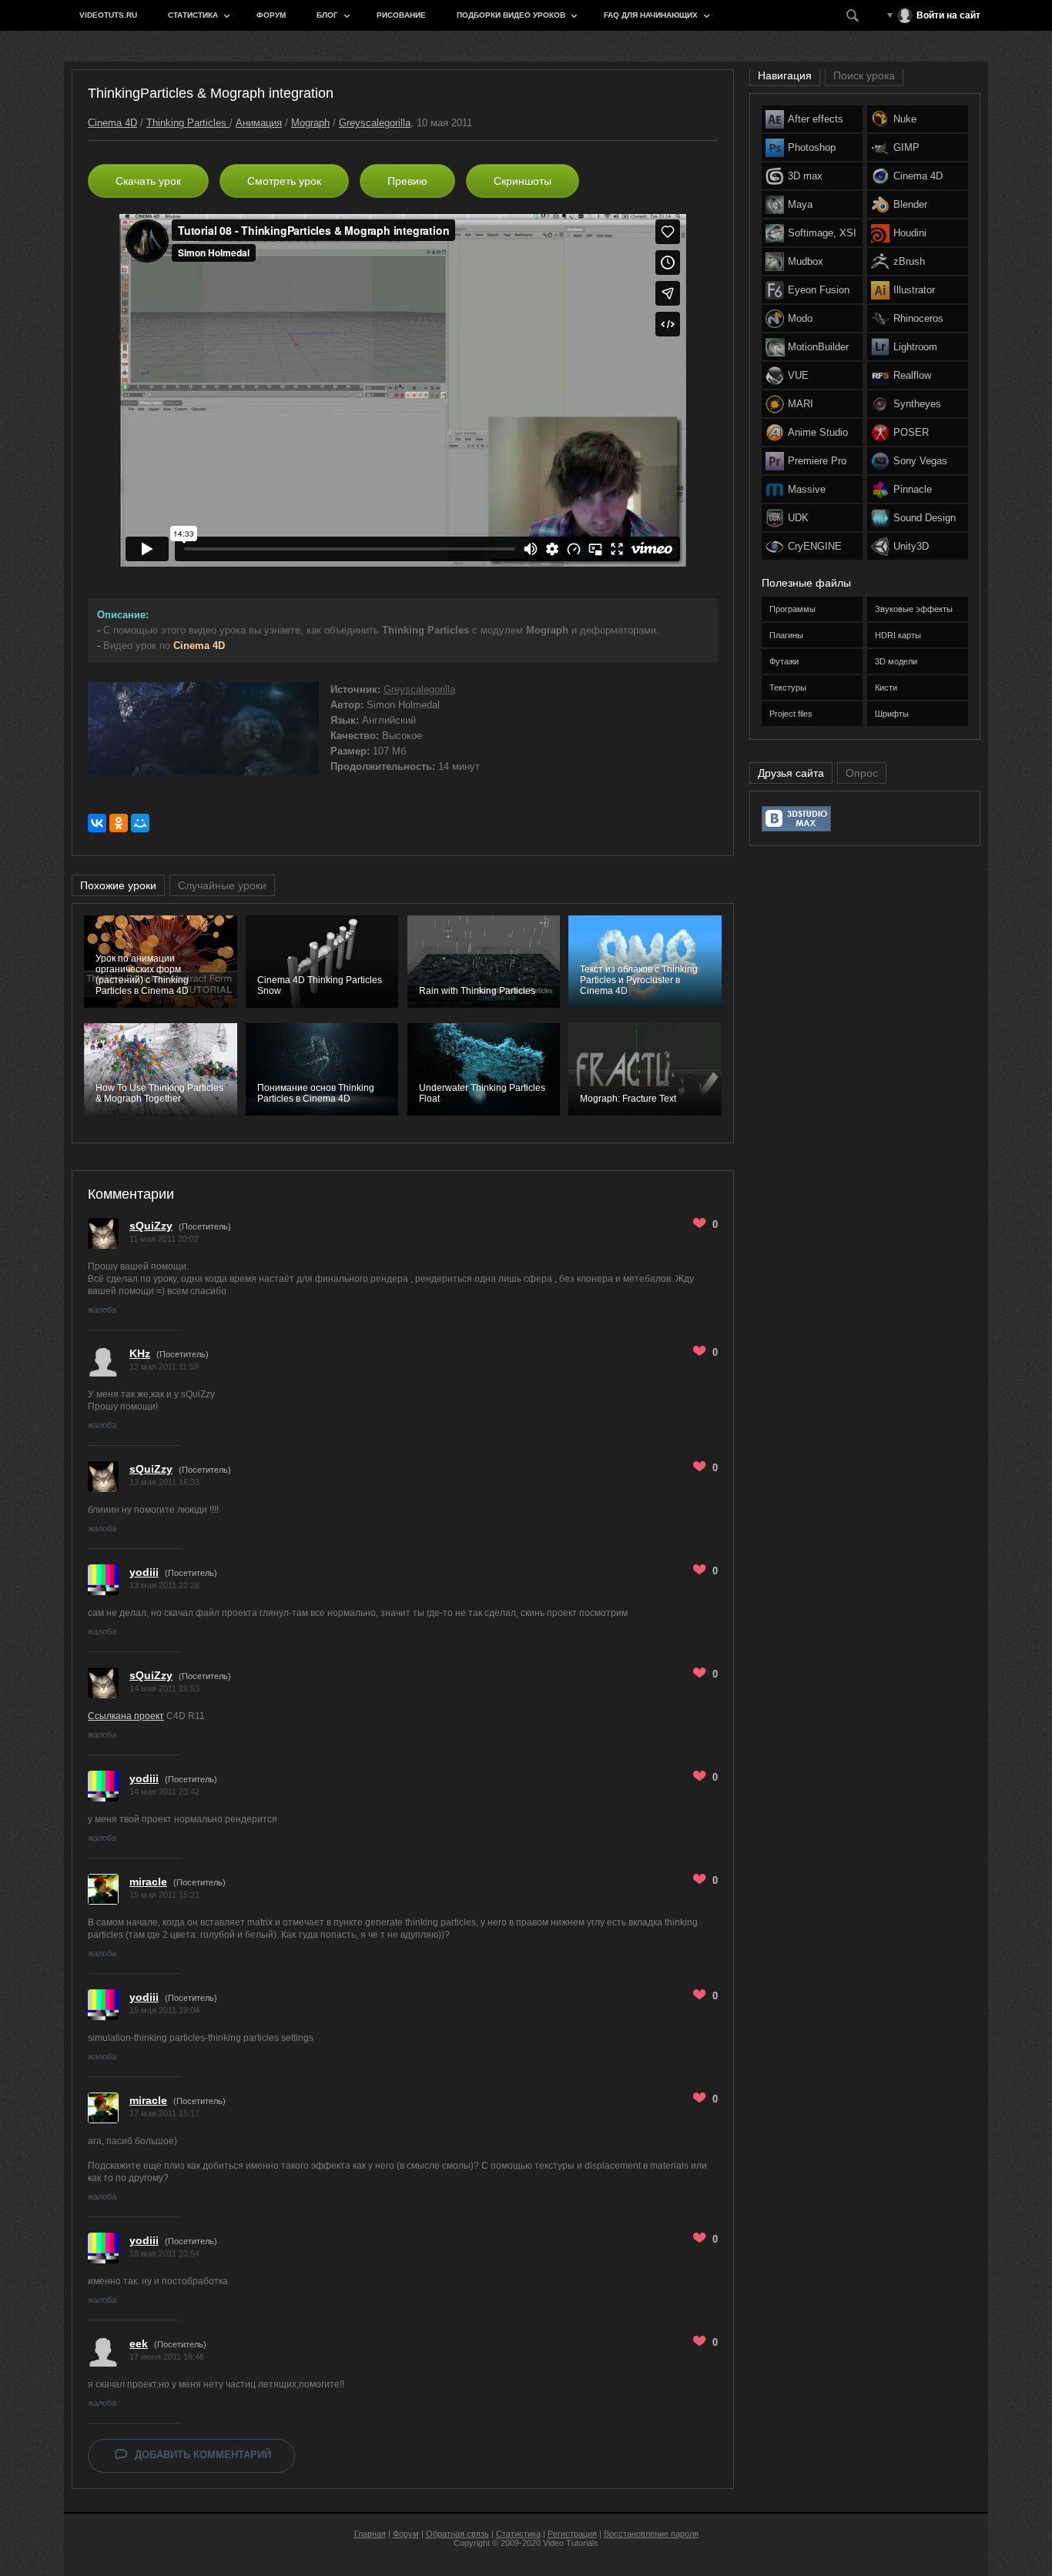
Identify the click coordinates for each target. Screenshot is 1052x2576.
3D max (805, 176)
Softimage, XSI (822, 233)
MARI (801, 404)
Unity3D (911, 546)
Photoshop (812, 147)
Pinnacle (913, 489)
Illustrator (914, 290)
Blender (910, 204)
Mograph (310, 123)
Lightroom (915, 347)
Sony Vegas (920, 461)
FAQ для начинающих (651, 15)
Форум (271, 15)
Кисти (886, 687)
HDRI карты (898, 635)
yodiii (144, 1572)
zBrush (909, 261)
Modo (800, 318)
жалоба (102, 1310)
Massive (807, 489)
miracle (148, 1882)
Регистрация (572, 2534)
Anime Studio (818, 432)
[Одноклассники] (119, 823)
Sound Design (925, 518)
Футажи (784, 661)
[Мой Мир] (140, 823)
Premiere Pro (817, 461)
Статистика (193, 15)
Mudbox (806, 261)
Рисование (401, 15)
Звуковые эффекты (914, 609)
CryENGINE (815, 546)
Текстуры (788, 687)
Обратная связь (457, 2534)
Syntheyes (917, 404)
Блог (327, 15)
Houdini (910, 233)
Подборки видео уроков (511, 15)
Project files (791, 714)
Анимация (259, 123)
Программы (792, 609)
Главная (370, 2534)
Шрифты (892, 714)
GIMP (906, 147)
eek (139, 2343)
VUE (798, 375)
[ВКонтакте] (97, 823)
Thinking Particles (188, 123)
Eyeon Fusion (819, 290)
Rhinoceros (918, 318)
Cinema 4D (112, 123)
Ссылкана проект (126, 1716)
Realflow (912, 375)
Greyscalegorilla (375, 123)
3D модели (896, 661)
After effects (816, 119)
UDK (798, 518)
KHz (140, 1353)
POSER (911, 432)
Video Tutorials (571, 2543)
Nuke (905, 119)
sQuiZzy (151, 1226)
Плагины (786, 635)
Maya (800, 204)
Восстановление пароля (651, 2534)
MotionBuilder (818, 347)
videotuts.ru (108, 15)
